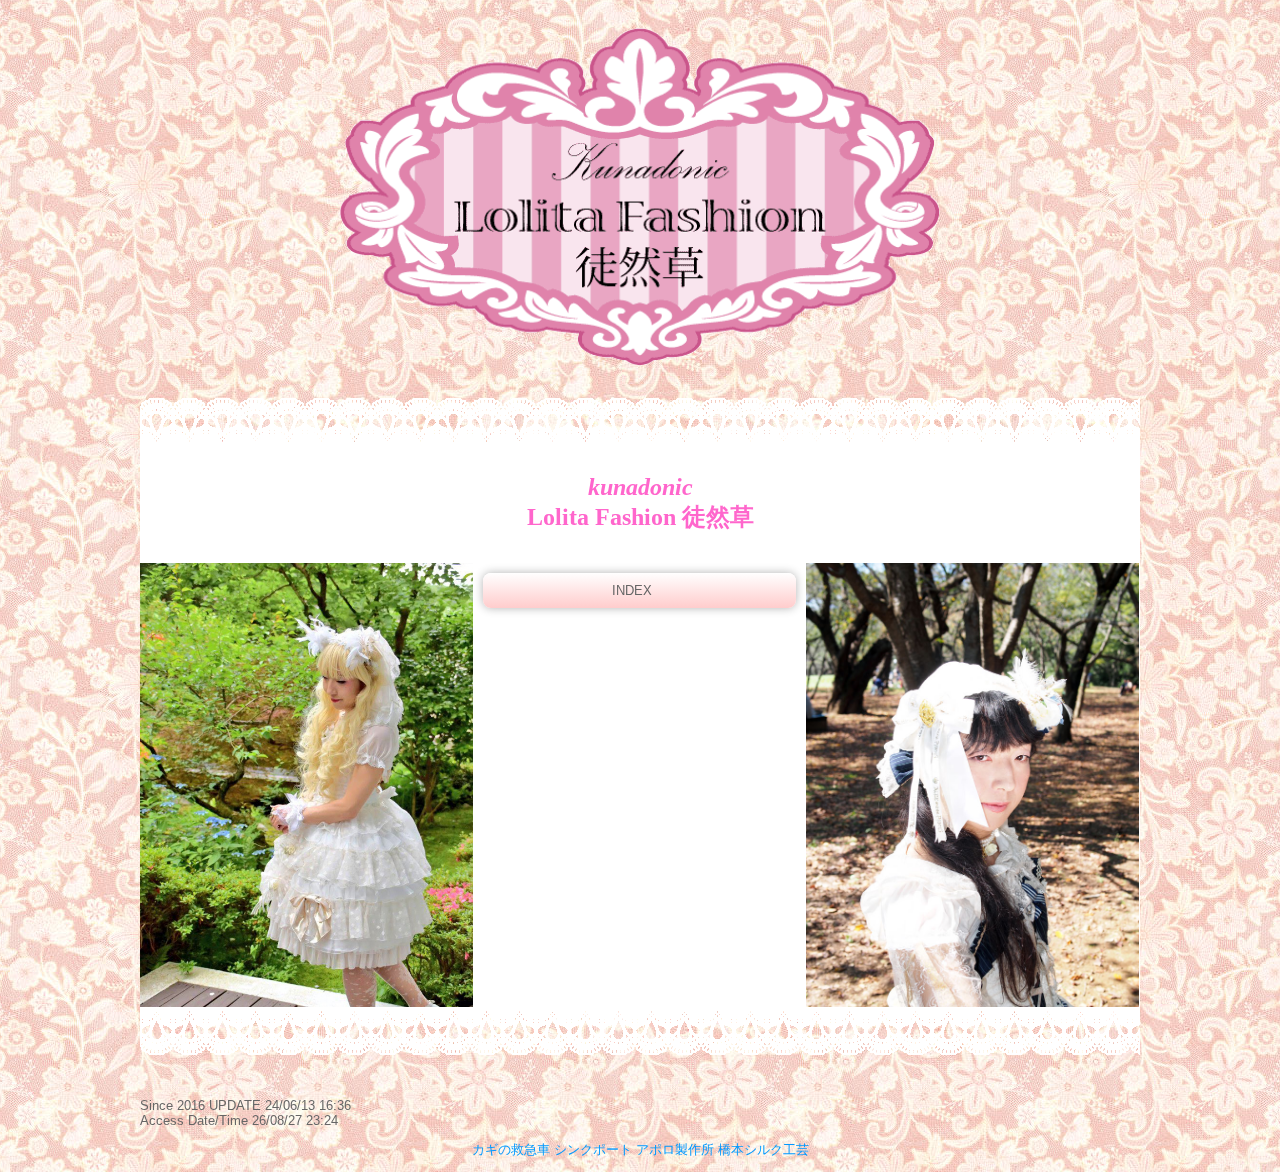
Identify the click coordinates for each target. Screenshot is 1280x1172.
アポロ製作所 (675, 1149)
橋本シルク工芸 (763, 1149)
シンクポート (593, 1149)
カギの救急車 (511, 1149)
